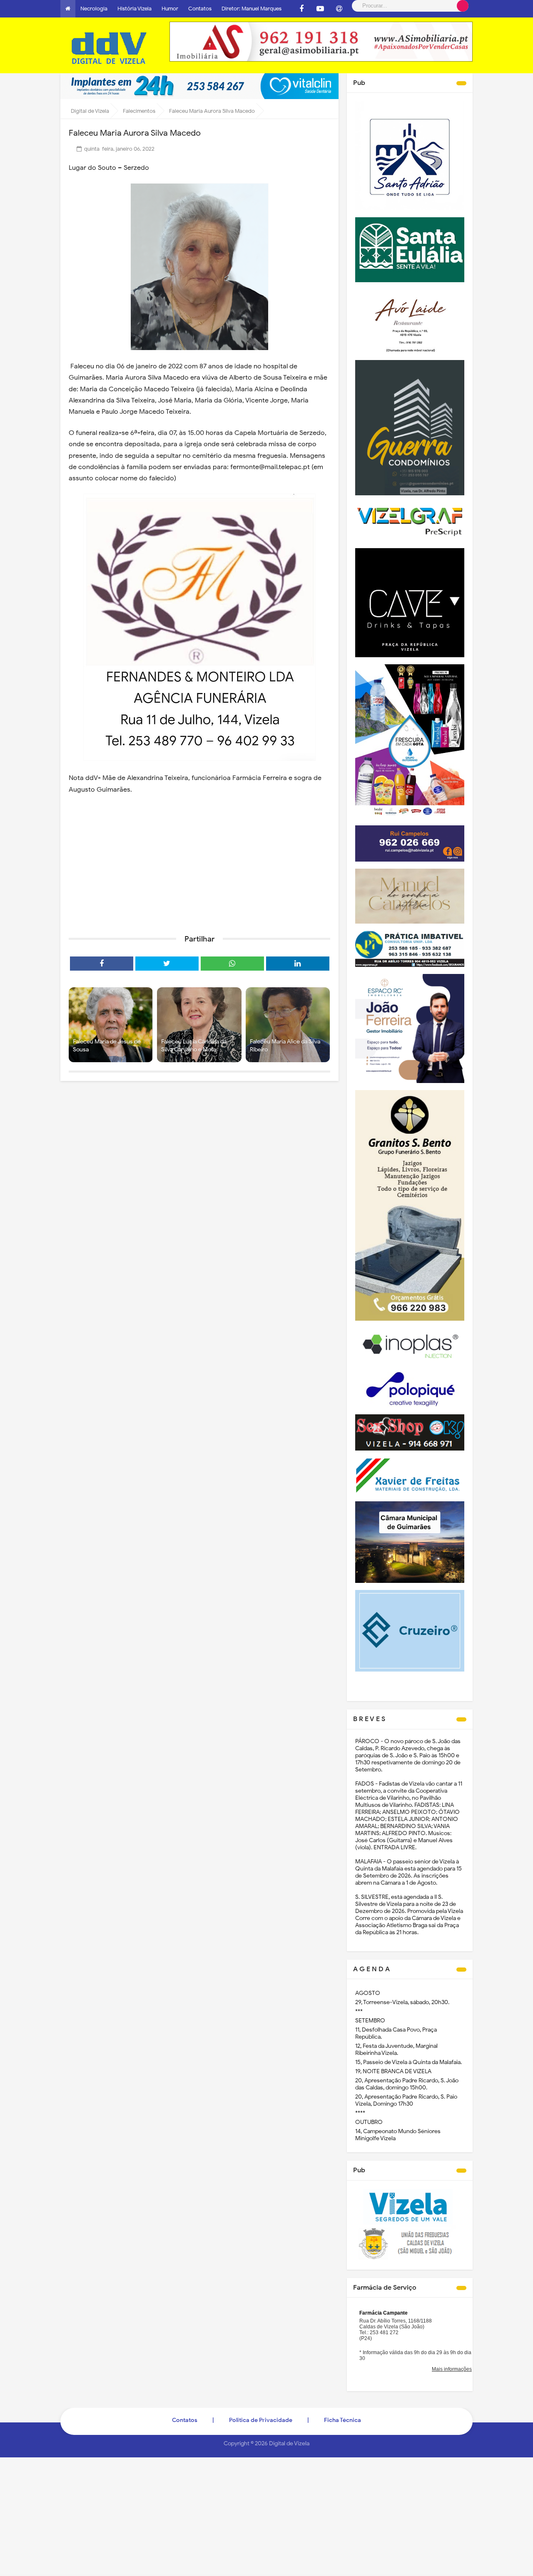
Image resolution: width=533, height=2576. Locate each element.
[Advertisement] (199, 864)
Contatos (200, 9)
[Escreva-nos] (339, 9)
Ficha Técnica (342, 2420)
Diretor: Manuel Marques (252, 9)
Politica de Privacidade (261, 2420)
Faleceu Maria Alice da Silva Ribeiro (285, 1046)
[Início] (68, 9)
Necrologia (94, 9)
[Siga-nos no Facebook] (301, 9)
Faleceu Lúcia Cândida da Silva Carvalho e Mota (194, 1046)
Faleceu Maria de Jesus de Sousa (107, 1046)
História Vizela (134, 9)
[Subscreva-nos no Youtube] (320, 9)
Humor (170, 9)
